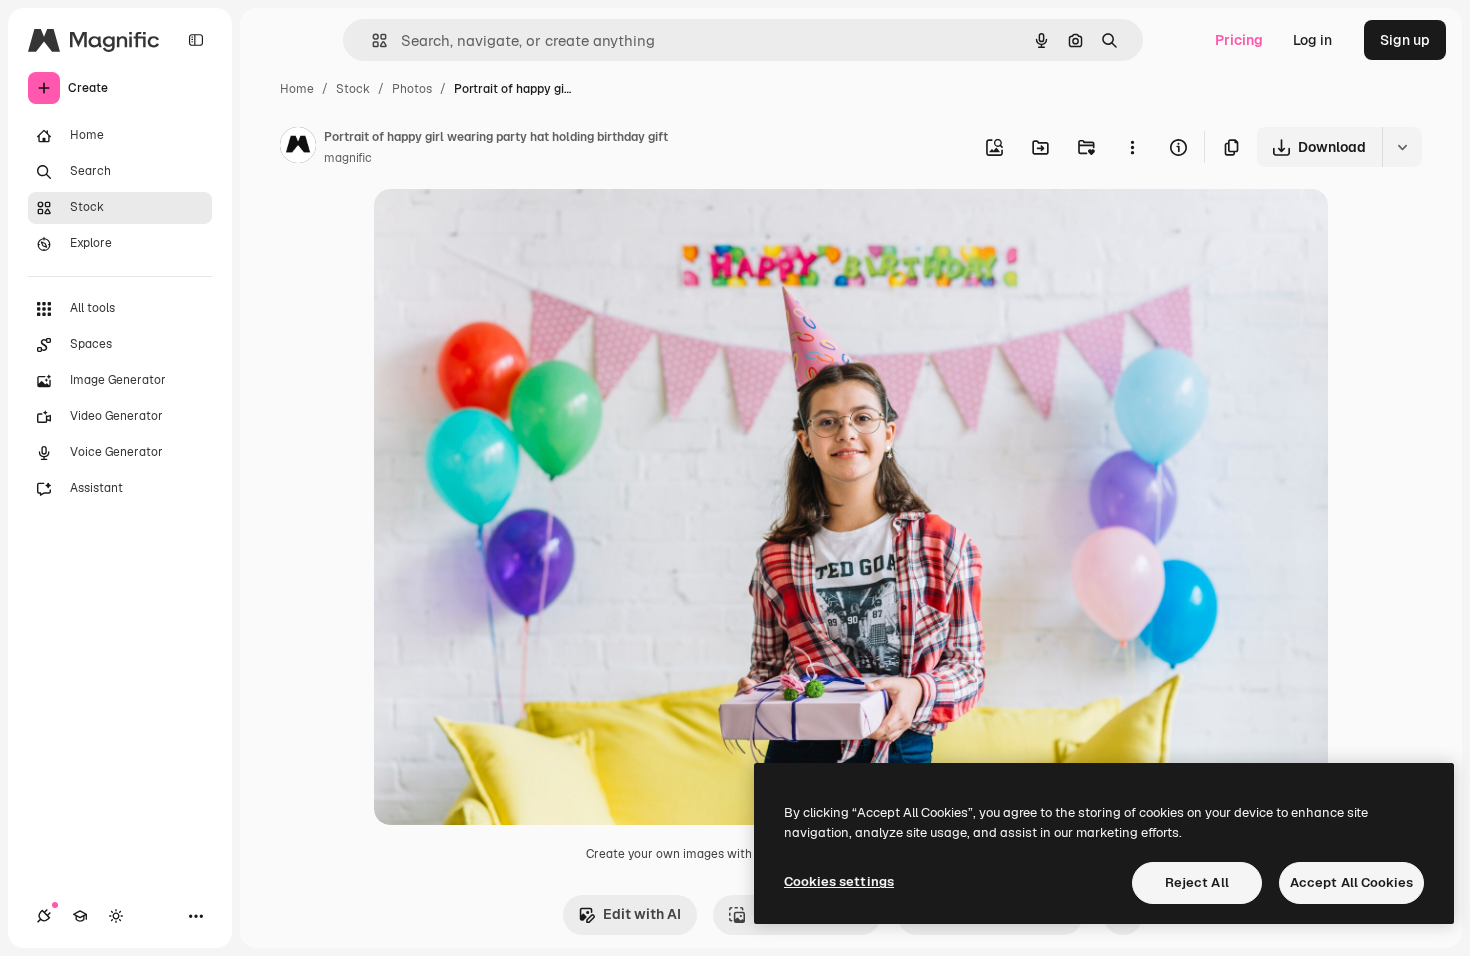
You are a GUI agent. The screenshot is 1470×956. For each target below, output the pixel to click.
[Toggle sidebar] (196, 40)
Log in (1312, 40)
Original (502, 227)
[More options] (1132, 147)
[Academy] (80, 916)
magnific (348, 158)
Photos (412, 89)
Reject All (1197, 882)
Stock (353, 89)
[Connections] (44, 916)
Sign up (1405, 40)
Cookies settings (839, 881)
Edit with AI (642, 914)
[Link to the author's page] (298, 148)
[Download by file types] (1402, 147)
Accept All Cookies (1351, 882)
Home (297, 89)
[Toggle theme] (116, 916)
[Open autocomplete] (371, 40)
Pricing (1239, 40)
